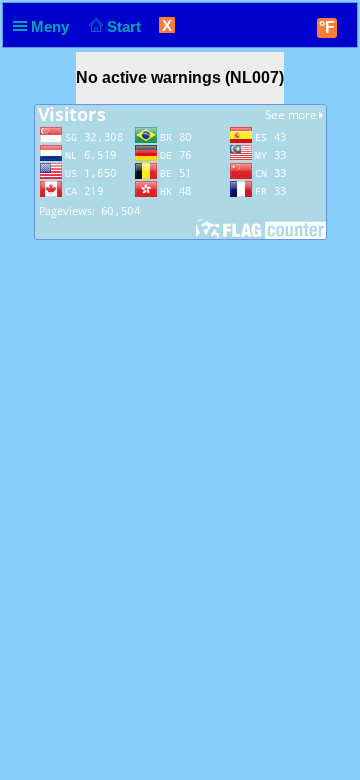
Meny (52, 26)
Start (126, 26)
